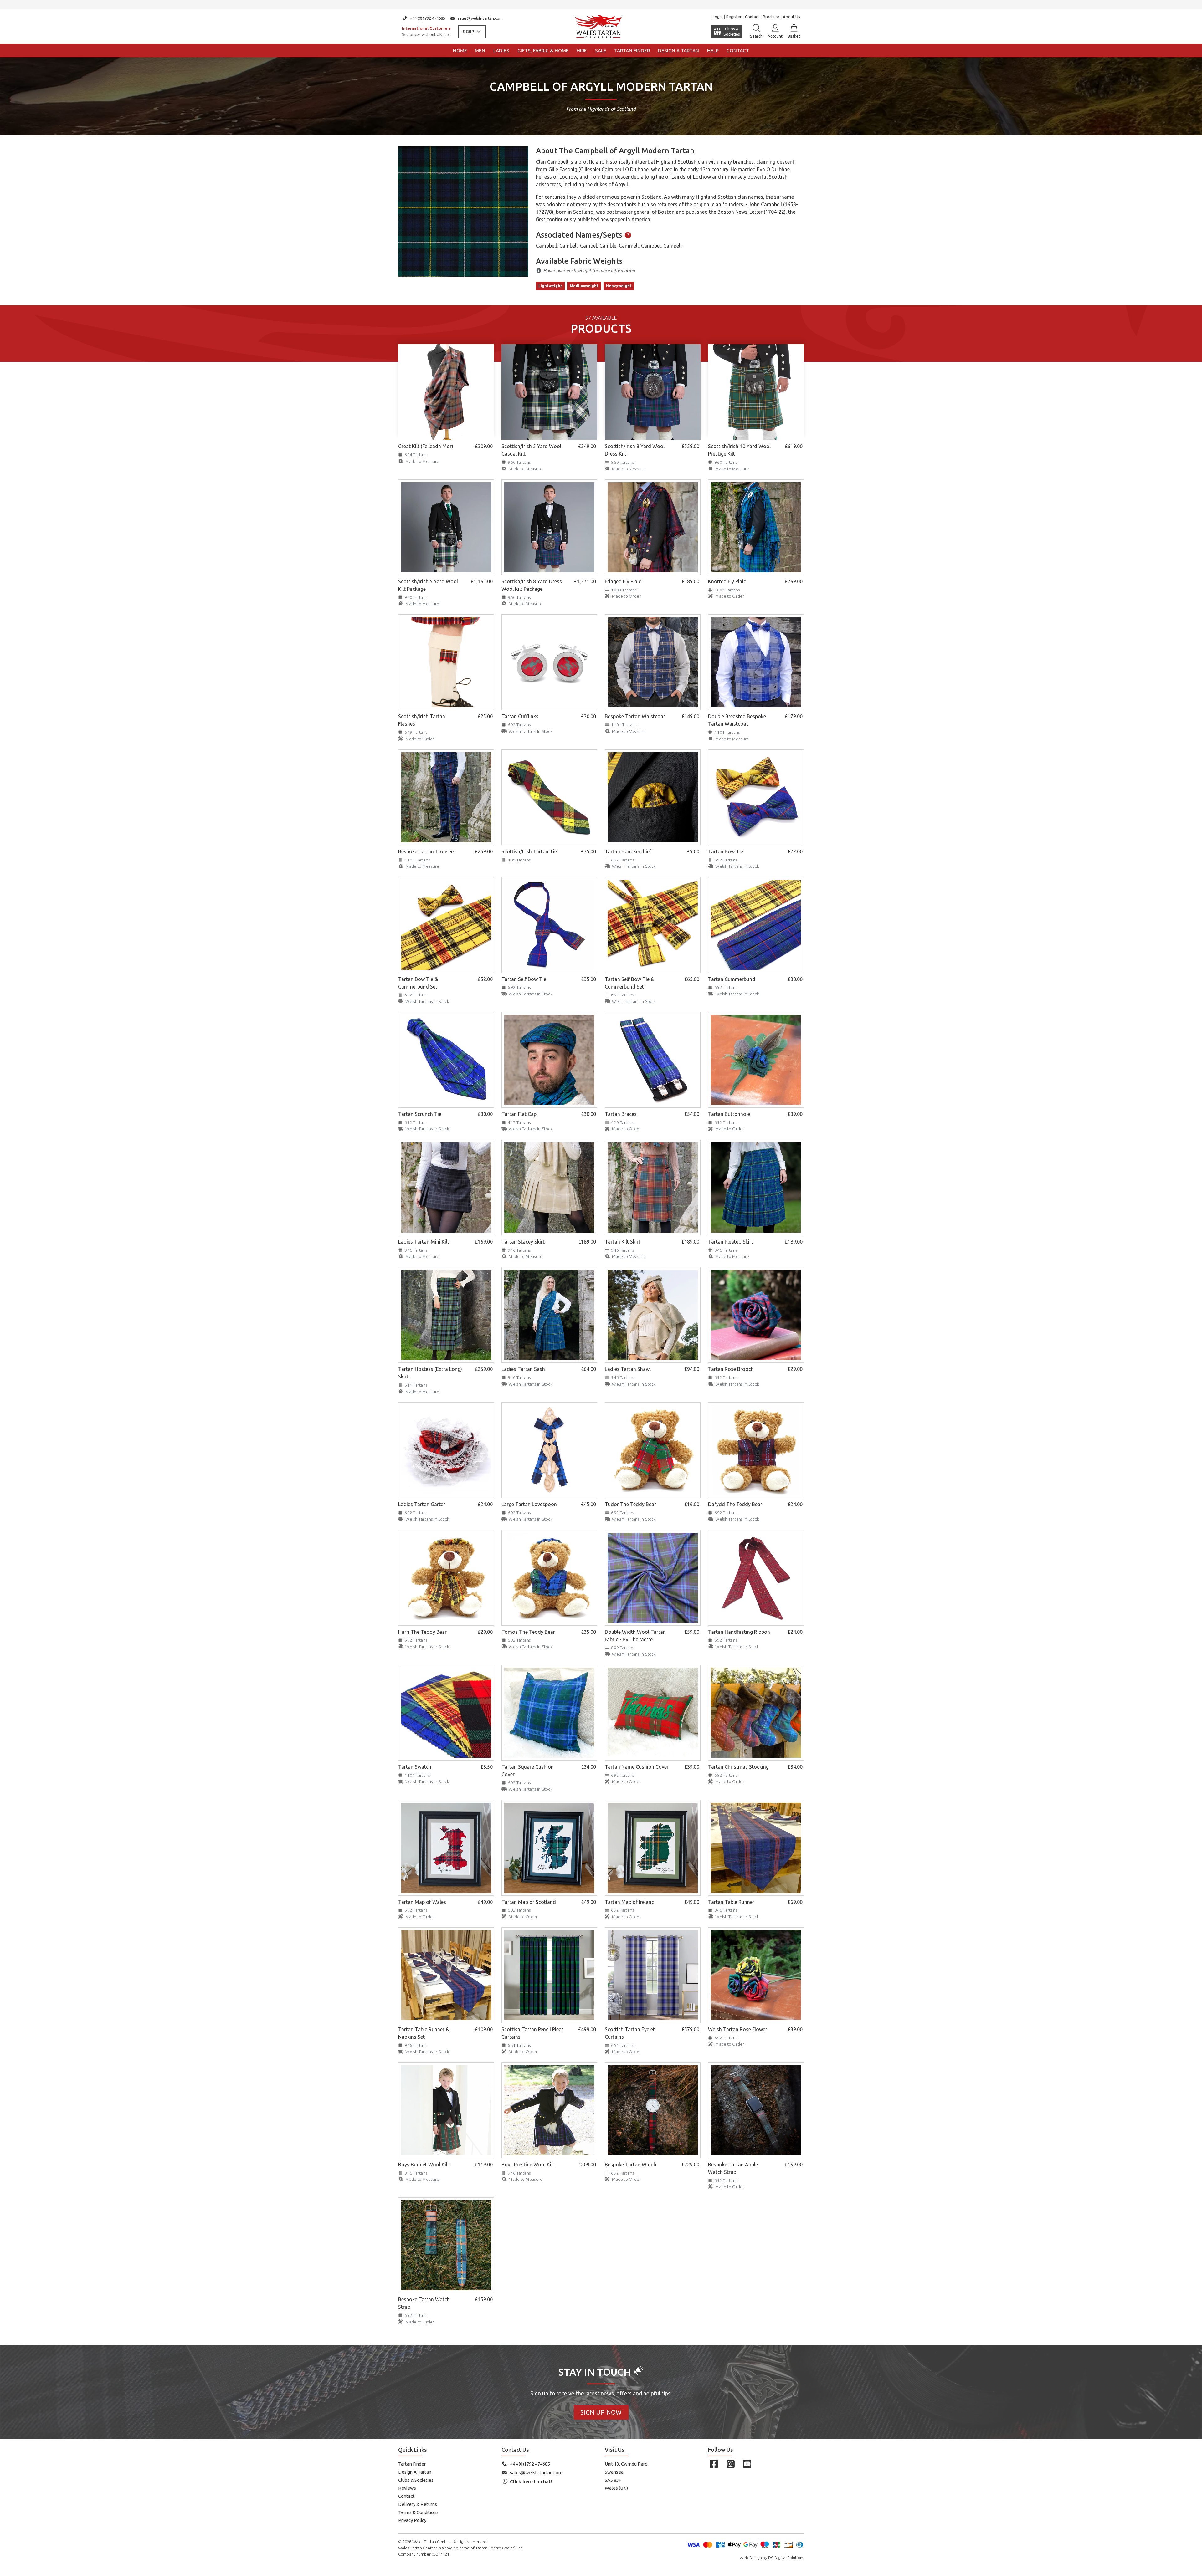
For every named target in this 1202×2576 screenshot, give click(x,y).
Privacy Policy (412, 2520)
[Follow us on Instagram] (730, 2464)
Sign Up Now (601, 2412)
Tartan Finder (632, 51)
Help (713, 51)
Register (734, 17)
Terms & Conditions (418, 2512)
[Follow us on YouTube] (747, 2464)
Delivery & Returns (418, 2504)
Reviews (407, 2488)
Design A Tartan (415, 2472)
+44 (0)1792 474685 (427, 18)
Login (718, 17)
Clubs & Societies (416, 2480)
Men (480, 51)
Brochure (771, 17)
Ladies (501, 51)
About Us (791, 17)
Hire (582, 51)
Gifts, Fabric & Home (543, 51)
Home (460, 51)
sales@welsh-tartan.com (480, 18)
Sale (601, 51)
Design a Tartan (678, 51)
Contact (752, 17)
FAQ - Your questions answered (601, 5)
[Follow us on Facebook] (714, 2464)
